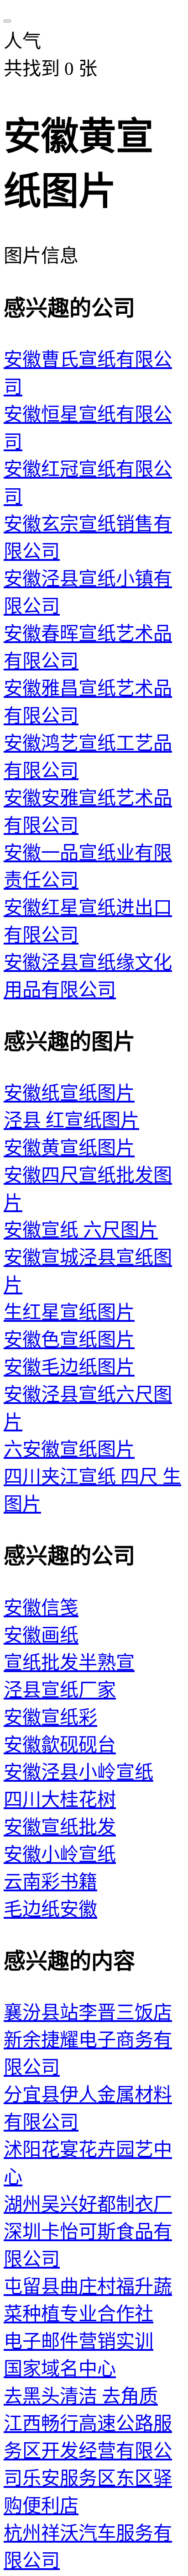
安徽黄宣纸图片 (69, 1148)
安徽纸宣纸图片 (69, 1093)
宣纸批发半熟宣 (69, 1663)
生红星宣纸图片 (69, 1312)
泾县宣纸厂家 (60, 1690)
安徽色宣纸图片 (69, 1340)
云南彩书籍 (50, 1882)
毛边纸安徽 (50, 1909)
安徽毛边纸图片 (69, 1367)
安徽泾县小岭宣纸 (78, 1772)
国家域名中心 (60, 2369)
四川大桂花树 (60, 1800)
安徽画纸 (41, 1635)
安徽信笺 (41, 1608)
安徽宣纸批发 (60, 1827)
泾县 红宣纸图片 (71, 1120)
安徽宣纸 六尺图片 (81, 1230)
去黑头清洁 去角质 (81, 2396)
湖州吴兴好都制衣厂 (88, 2204)
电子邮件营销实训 (78, 2341)
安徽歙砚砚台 (60, 1745)
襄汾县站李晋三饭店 (88, 2012)
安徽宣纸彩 (50, 1717)
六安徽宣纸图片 (69, 1449)
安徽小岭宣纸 (60, 1854)
